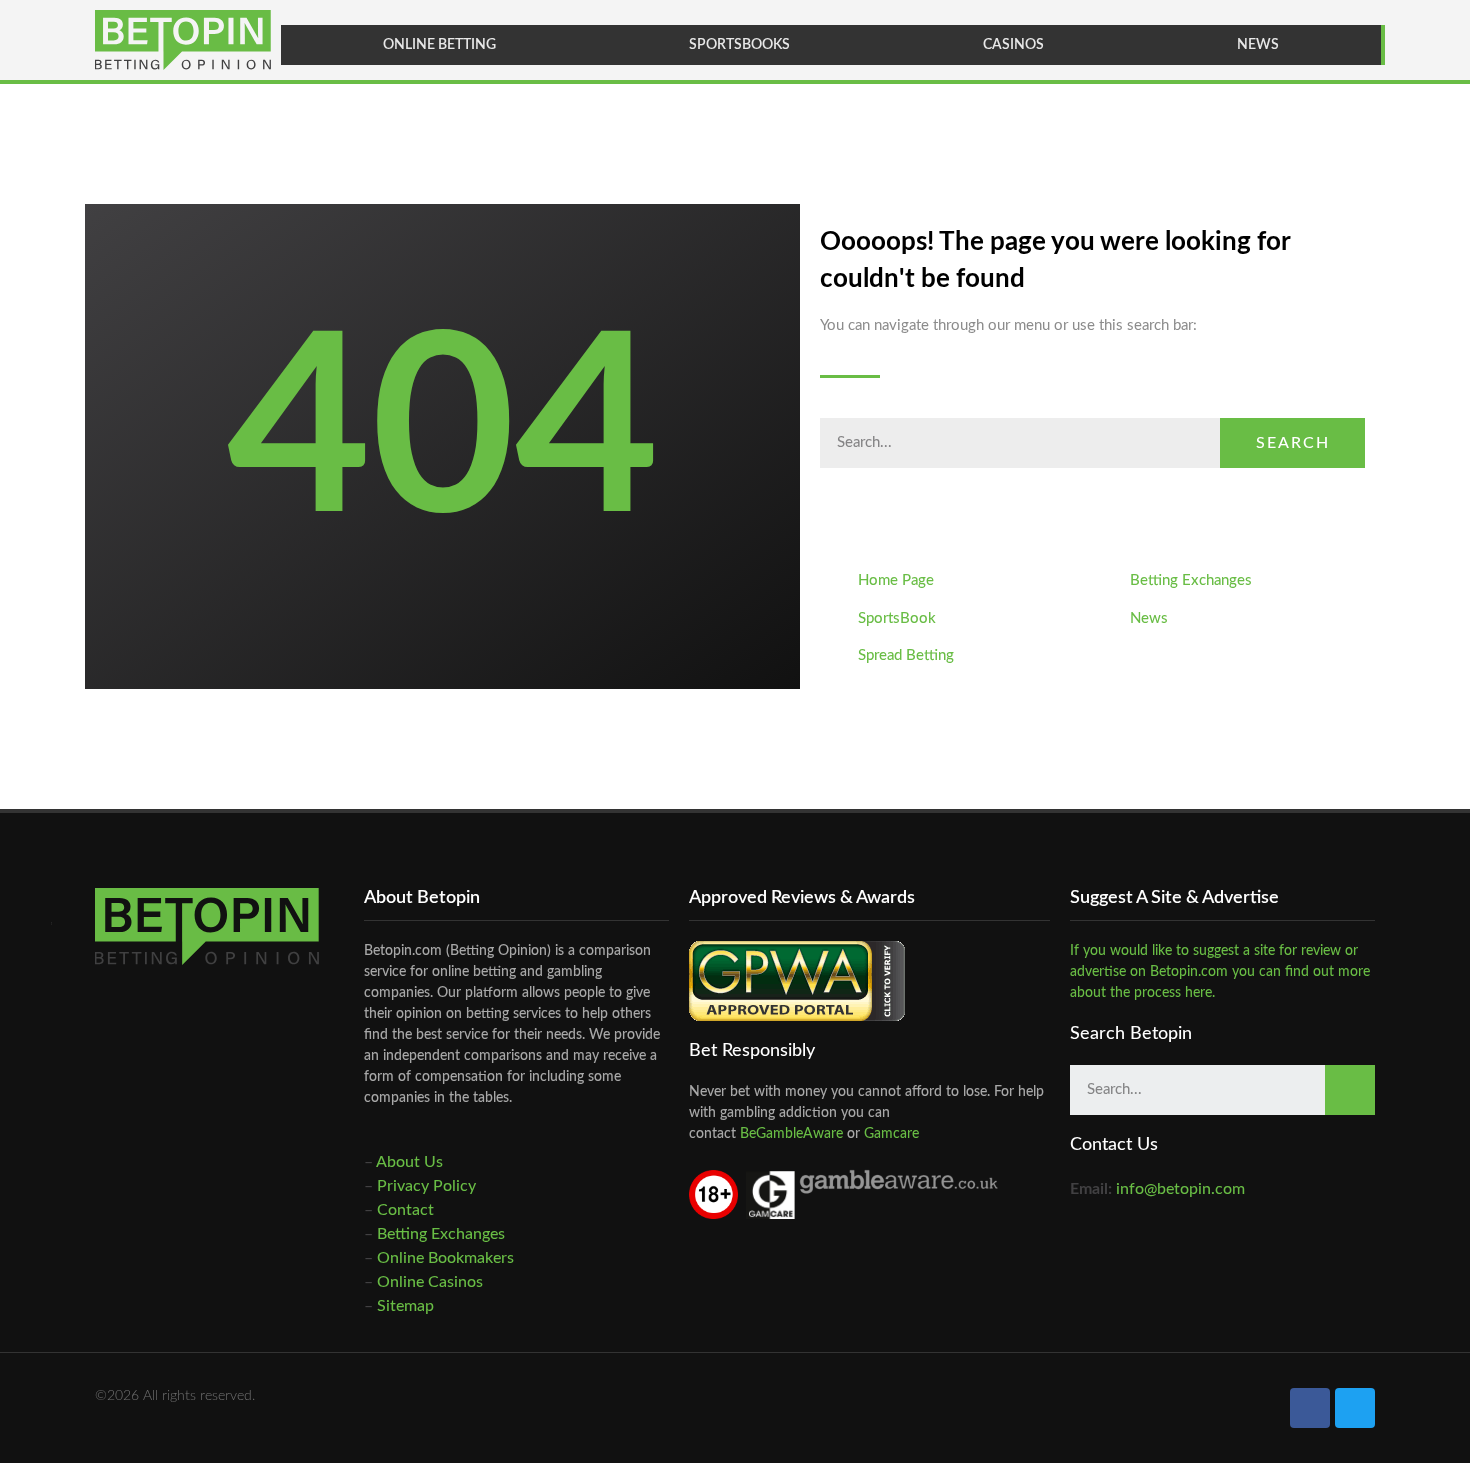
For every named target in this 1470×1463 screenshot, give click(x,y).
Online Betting (439, 45)
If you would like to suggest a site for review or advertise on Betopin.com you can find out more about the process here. (1220, 972)
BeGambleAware (789, 1134)
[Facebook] (1310, 1408)
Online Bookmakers (445, 1258)
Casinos (1013, 45)
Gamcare (891, 1134)
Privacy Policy (426, 1186)
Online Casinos (430, 1282)
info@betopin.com (1180, 1189)
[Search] (1350, 1090)
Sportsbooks (739, 45)
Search (1293, 443)
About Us (409, 1162)
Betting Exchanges (441, 1234)
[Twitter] (1355, 1408)
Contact (405, 1210)
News (1258, 45)
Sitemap (405, 1306)
